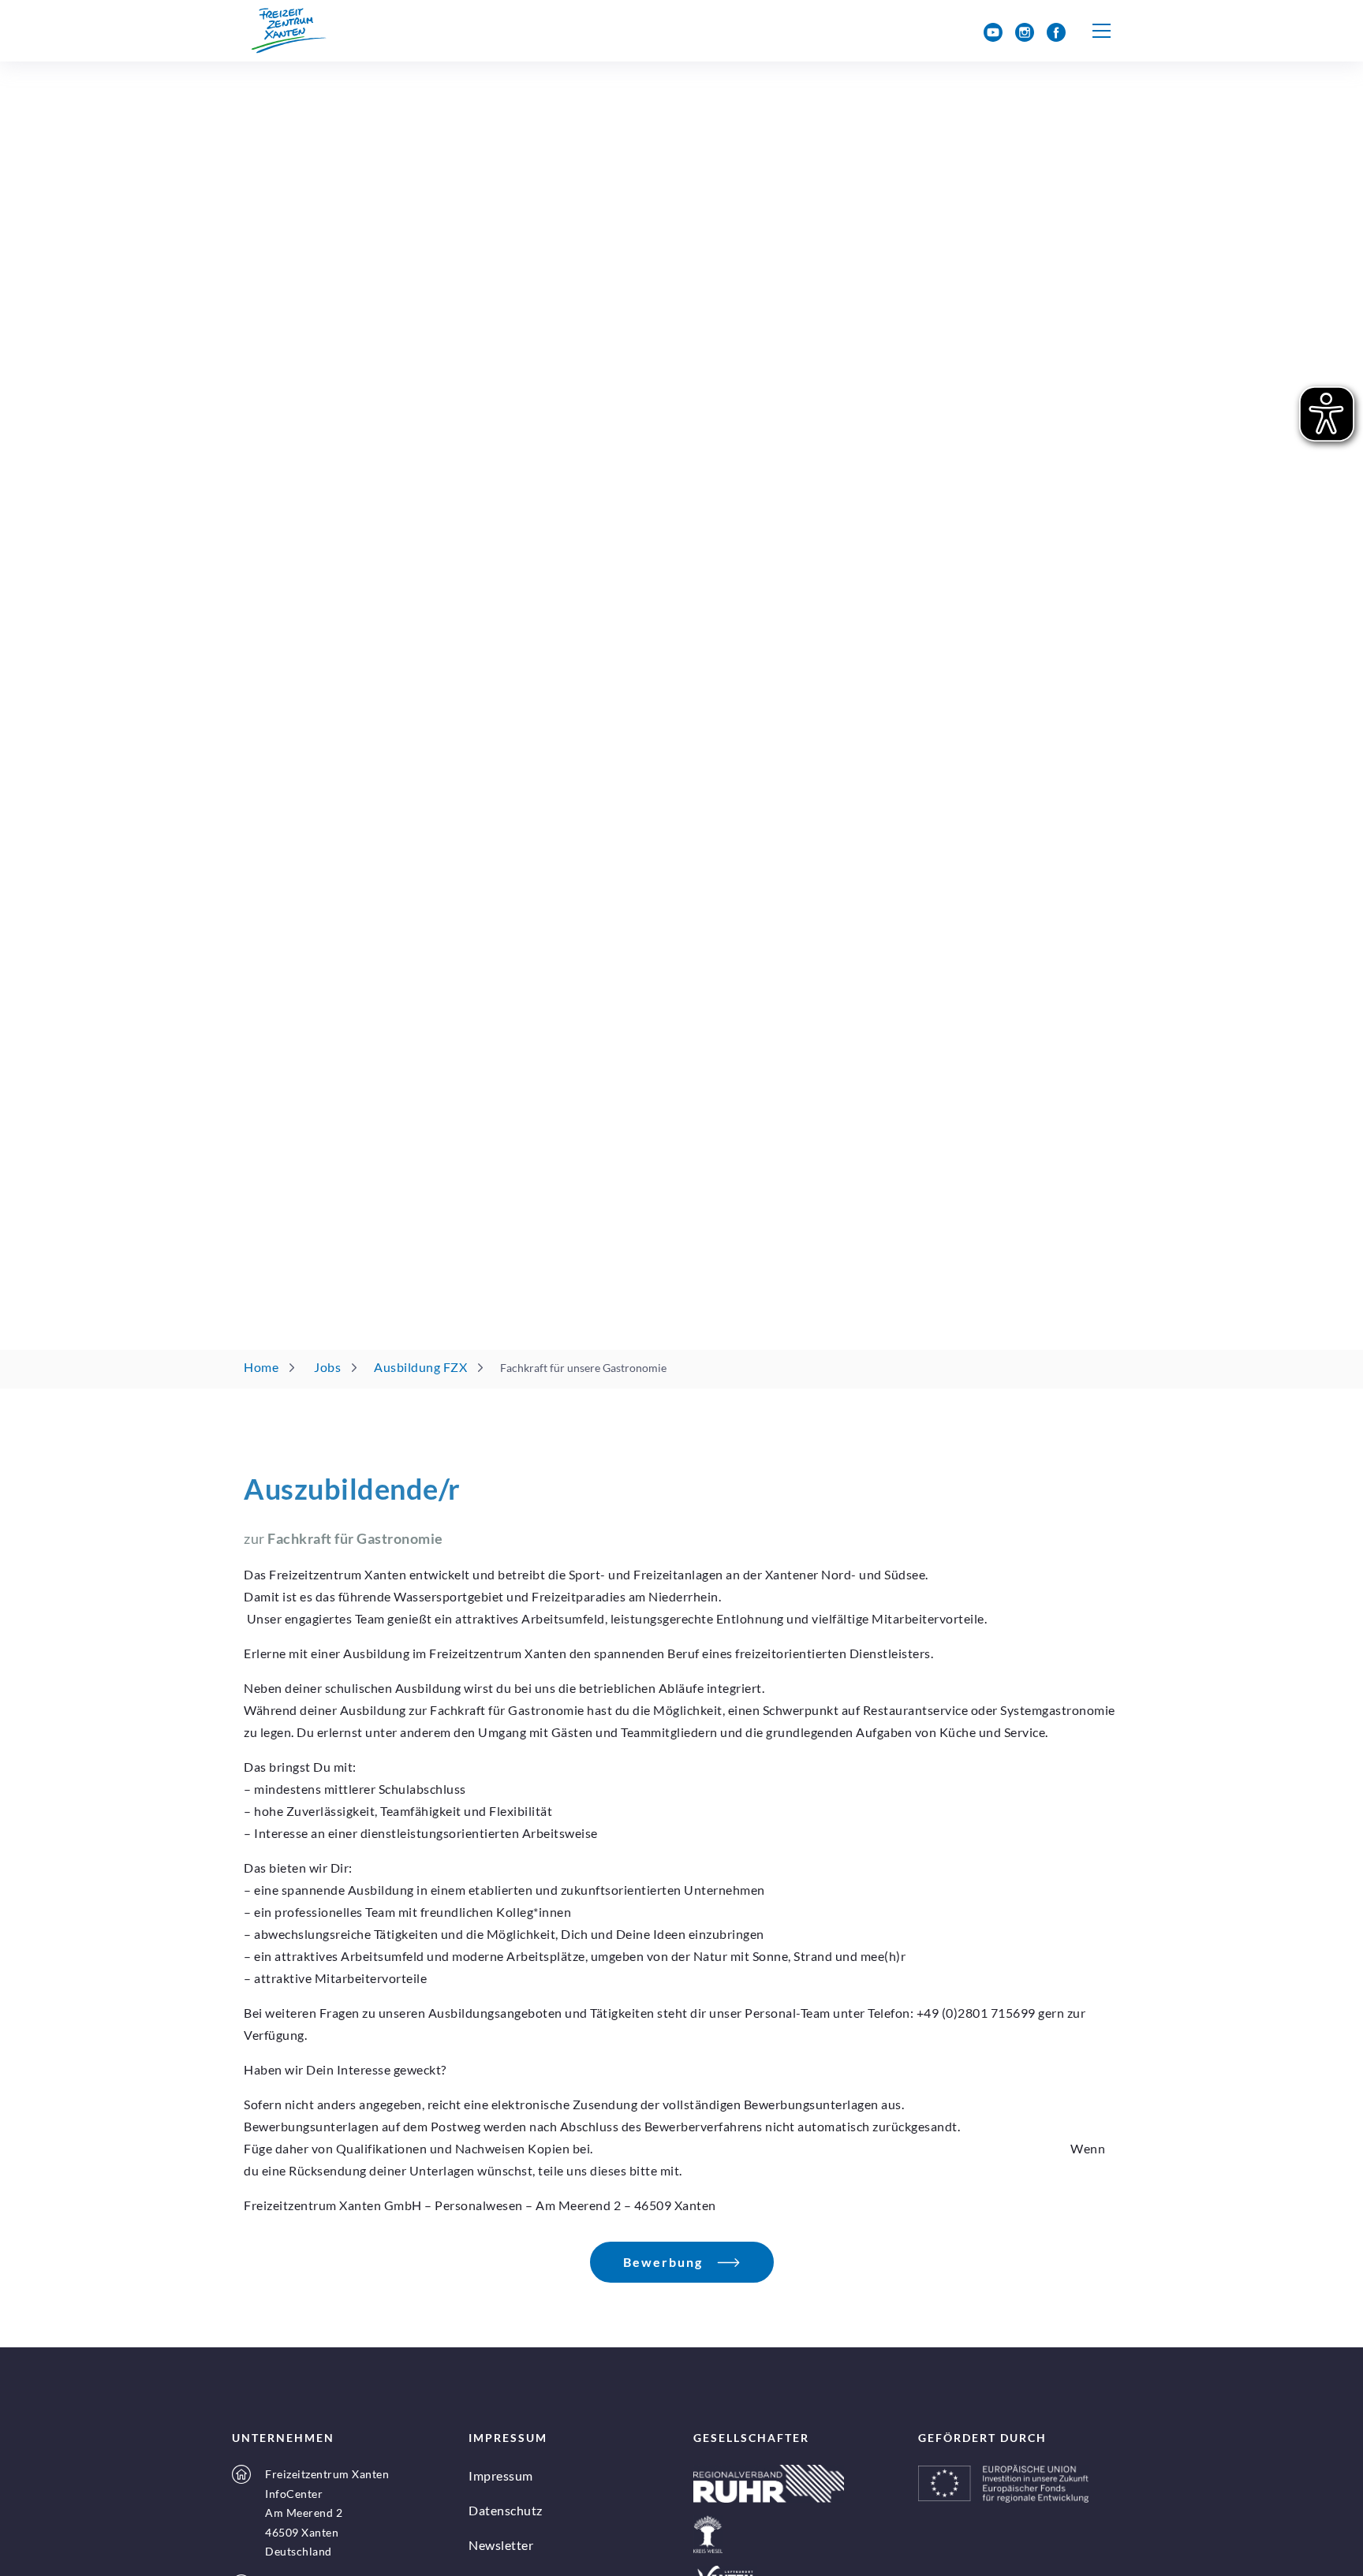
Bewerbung (663, 2262)
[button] (1102, 31)
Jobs (327, 1367)
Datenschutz (506, 2510)
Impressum (501, 2475)
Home (261, 1367)
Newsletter (501, 2545)
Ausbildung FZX (420, 1367)
